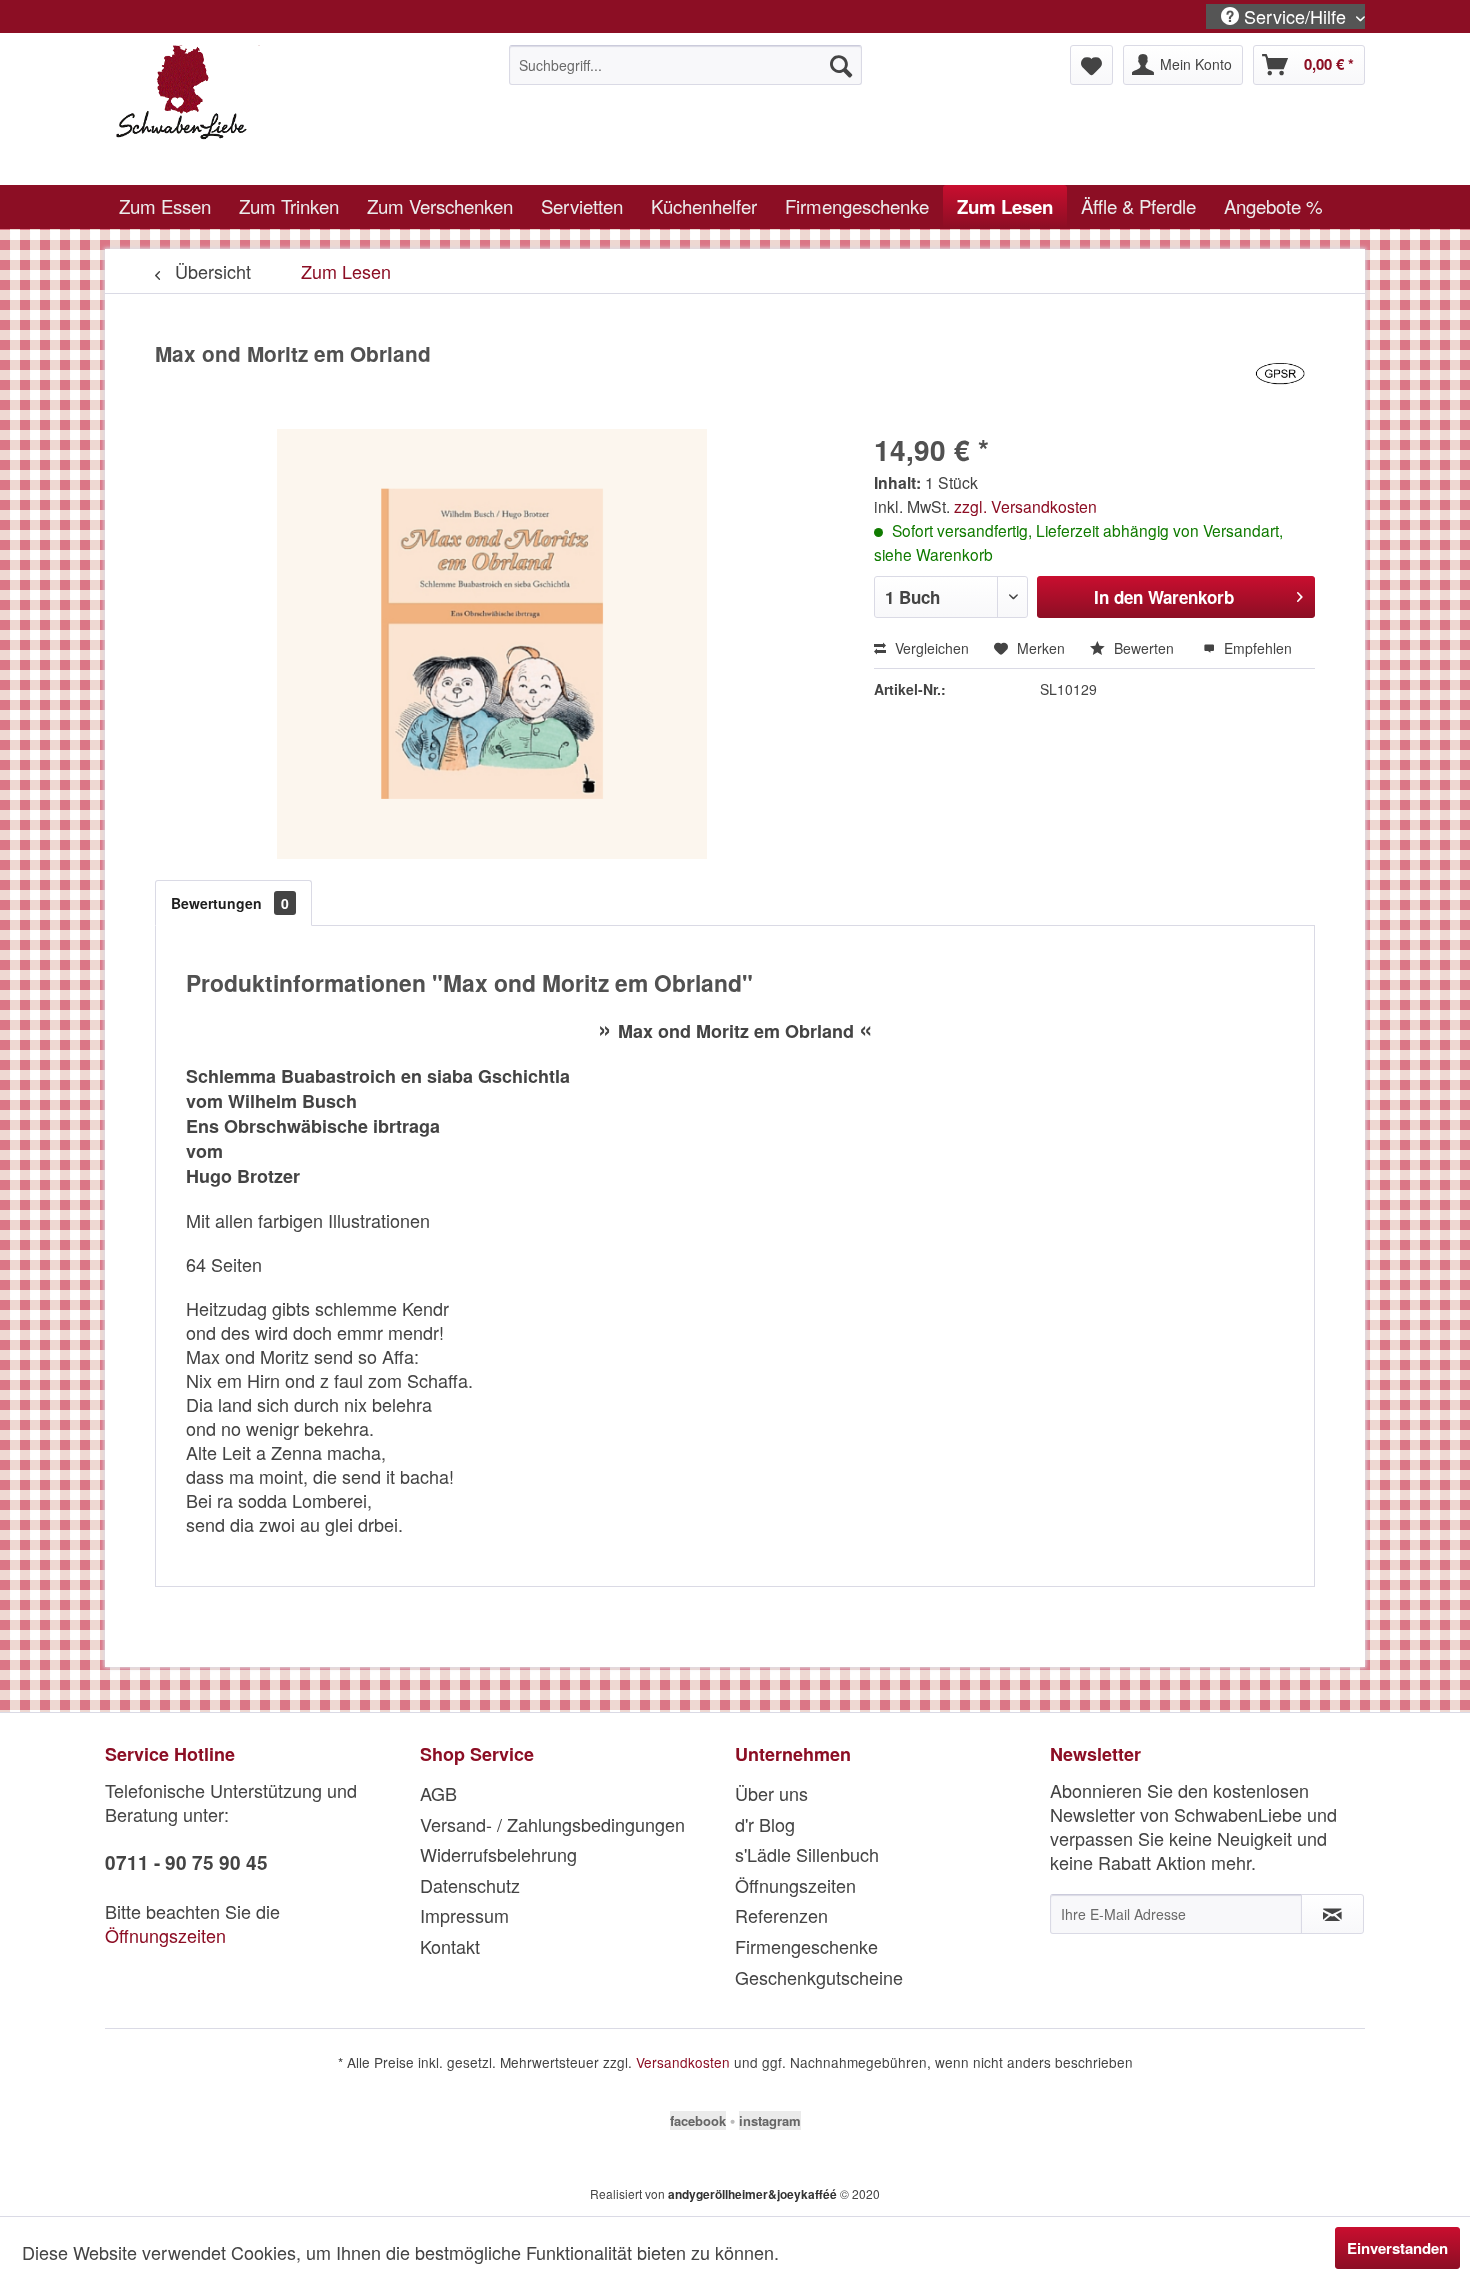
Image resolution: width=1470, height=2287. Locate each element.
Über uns (771, 1793)
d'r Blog (765, 1824)
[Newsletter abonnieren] (1332, 1914)
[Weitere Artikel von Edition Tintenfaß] (1280, 374)
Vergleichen (930, 648)
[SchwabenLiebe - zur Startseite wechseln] (266, 110)
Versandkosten (683, 2062)
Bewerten (1144, 648)
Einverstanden (1397, 2248)
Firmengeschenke (806, 1946)
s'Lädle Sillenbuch (807, 1854)
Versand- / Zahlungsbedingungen (552, 1824)
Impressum (464, 1915)
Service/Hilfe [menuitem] (1295, 16)
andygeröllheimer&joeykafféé (752, 2194)
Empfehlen (1256, 648)
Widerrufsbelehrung (498, 1854)
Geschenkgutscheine (819, 1977)
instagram (770, 2120)
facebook (698, 2120)
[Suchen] (841, 65)
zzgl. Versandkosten (1025, 506)
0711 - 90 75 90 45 (186, 1862)
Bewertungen (230, 903)
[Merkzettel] (1091, 65)
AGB (438, 1793)
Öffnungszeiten (165, 1935)
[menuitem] (685, 65)
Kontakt (450, 1946)
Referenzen (781, 1915)
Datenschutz (470, 1885)
